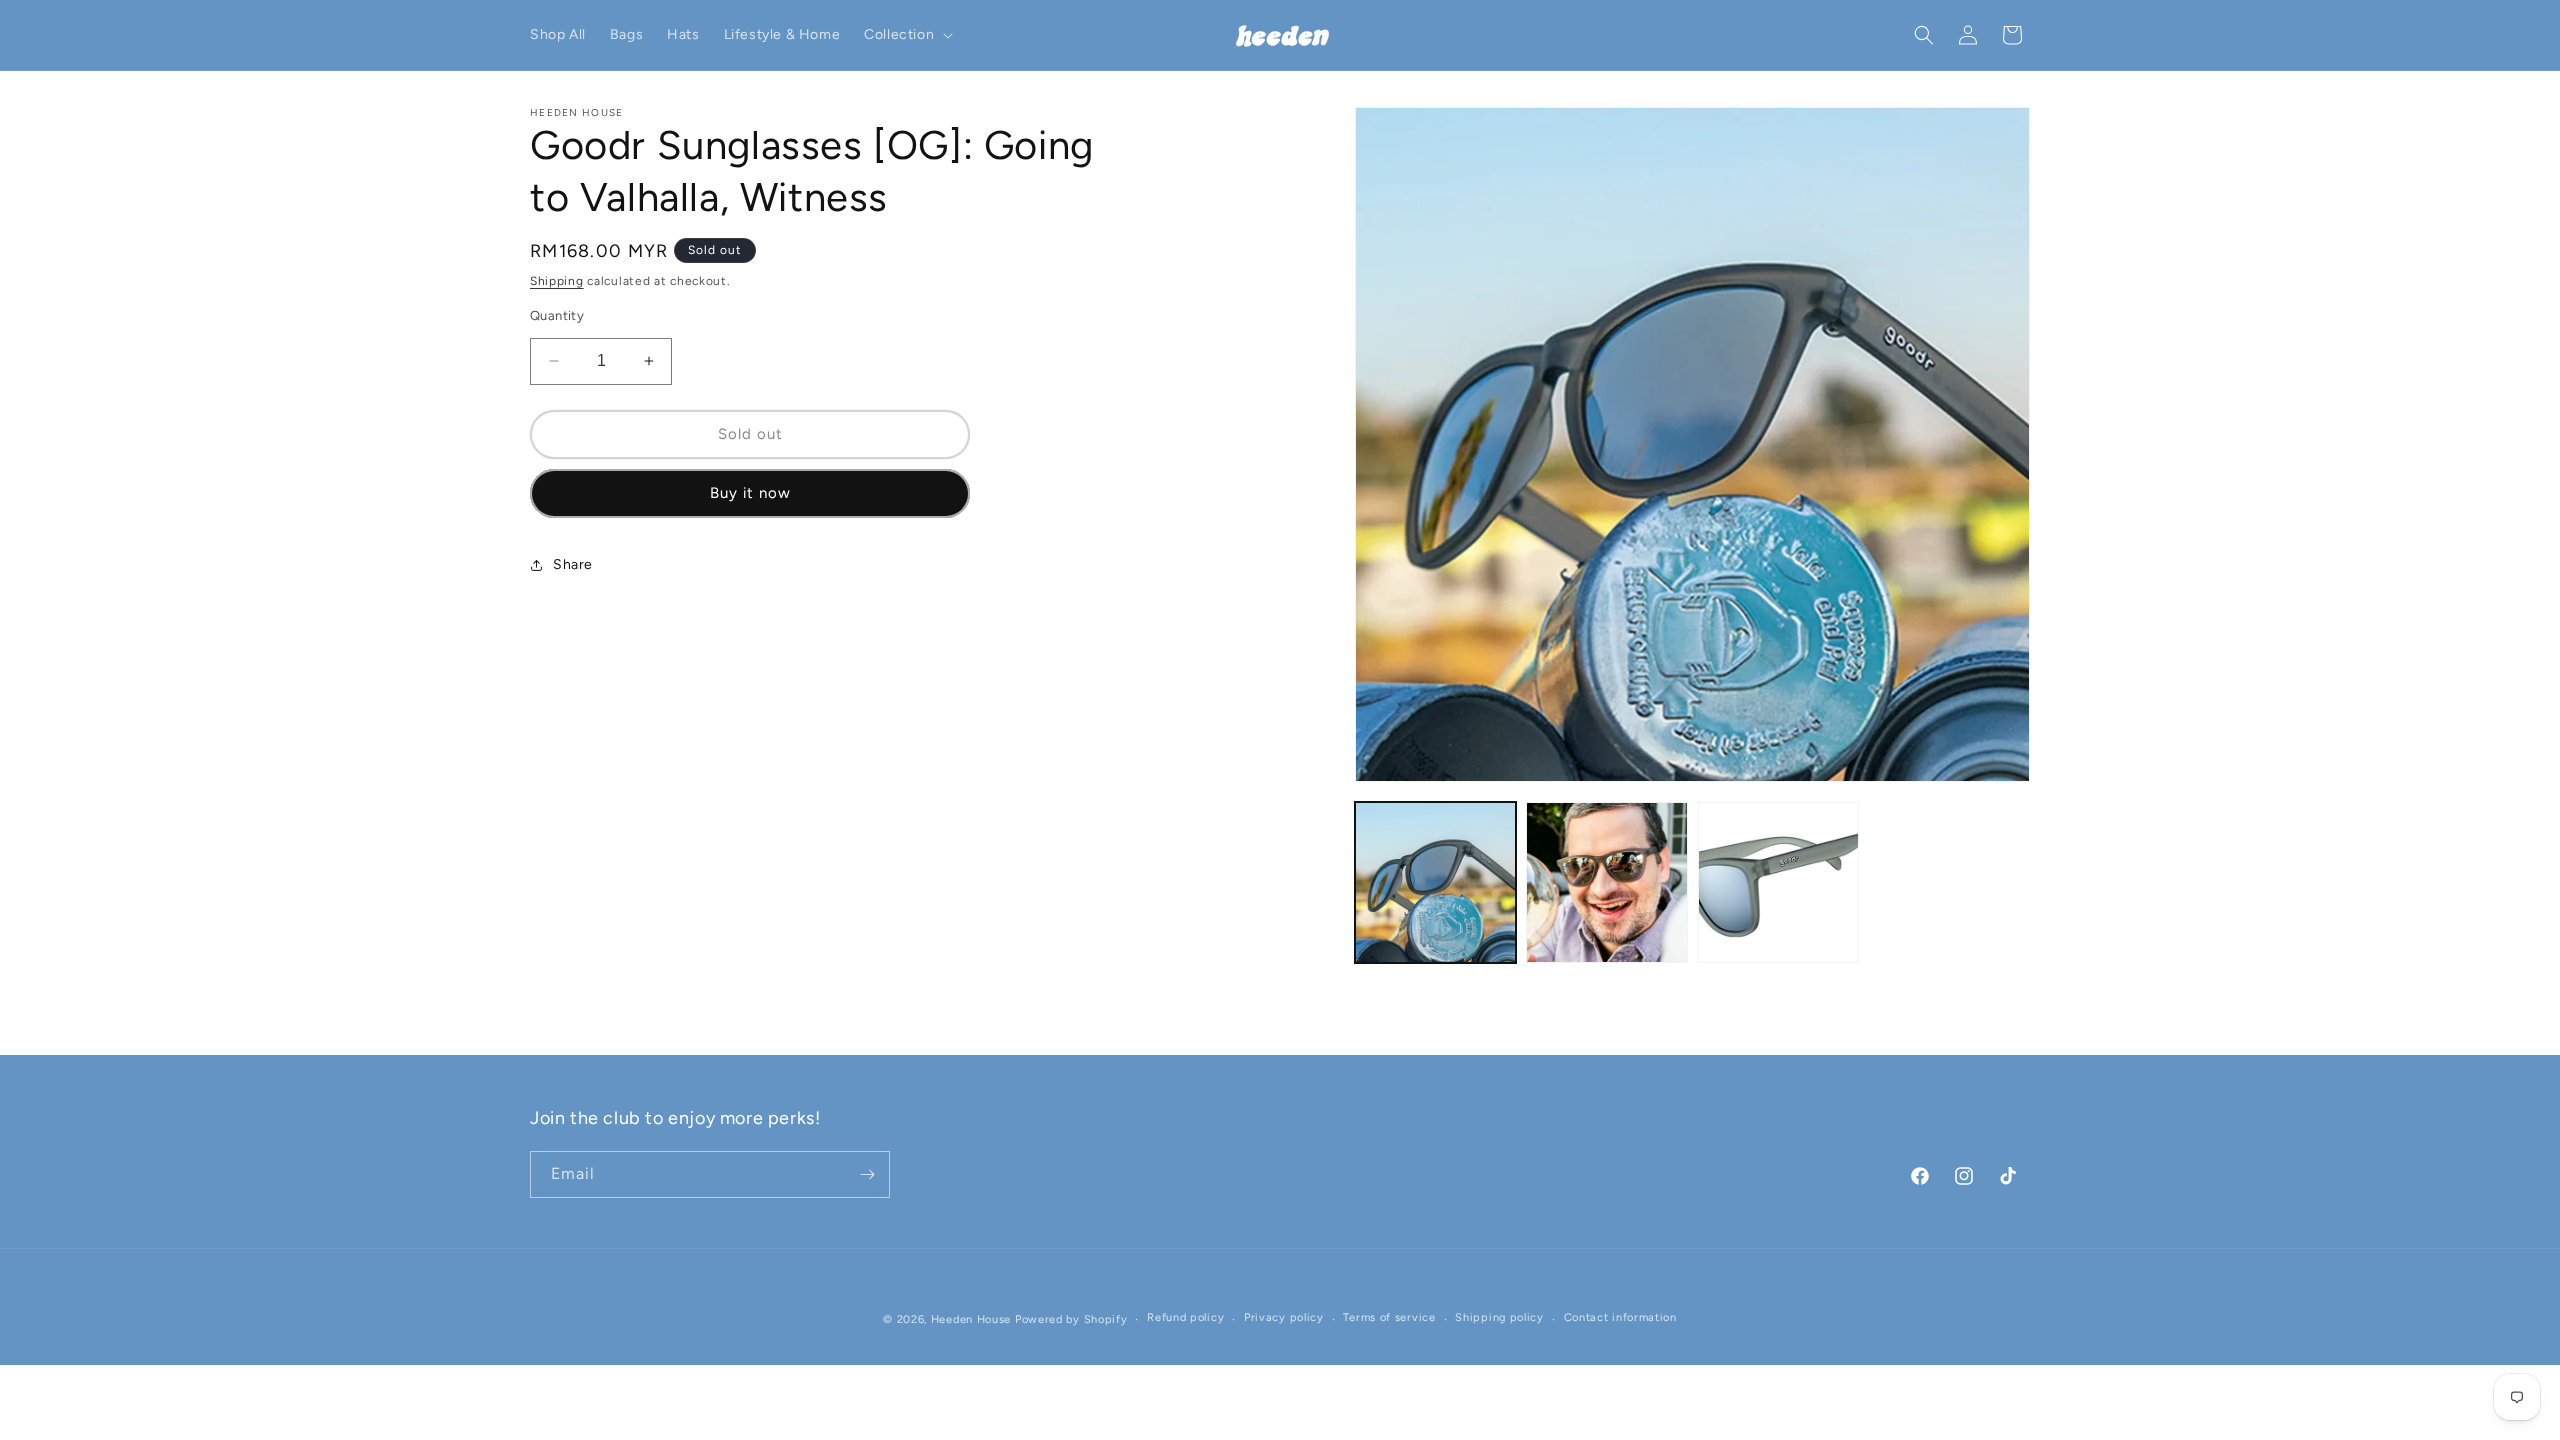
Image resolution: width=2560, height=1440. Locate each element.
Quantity (557, 315)
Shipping (557, 281)
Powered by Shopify (1071, 1319)
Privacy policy (1284, 1317)
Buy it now (750, 493)
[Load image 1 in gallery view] (1435, 882)
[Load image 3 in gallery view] (1778, 882)
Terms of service (1389, 1317)
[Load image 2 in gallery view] (1606, 882)
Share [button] (573, 564)
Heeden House (971, 1319)
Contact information (1620, 1317)
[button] (906, 35)
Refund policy (1185, 1317)
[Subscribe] (867, 1174)
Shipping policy (1499, 1317)
